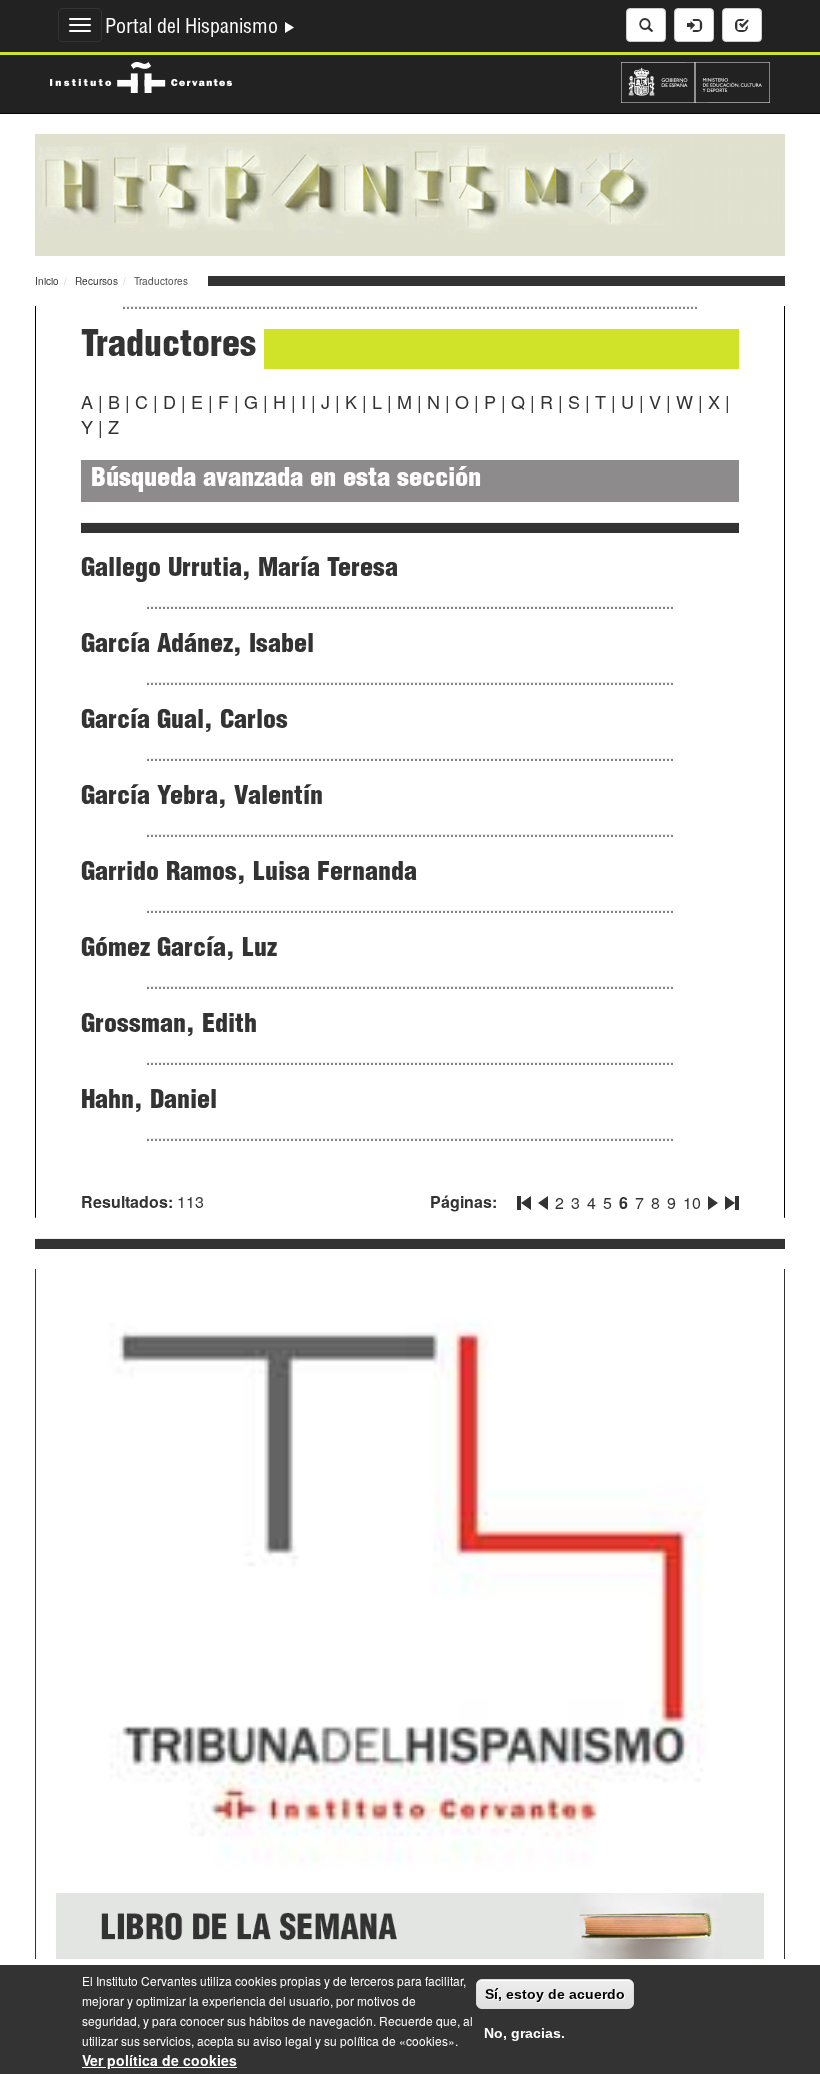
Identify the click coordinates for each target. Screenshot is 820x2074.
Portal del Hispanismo (194, 29)
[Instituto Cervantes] (141, 75)
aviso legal (282, 2040)
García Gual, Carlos (184, 722)
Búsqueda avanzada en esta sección (286, 480)
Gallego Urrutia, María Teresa (239, 570)
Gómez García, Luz (179, 950)
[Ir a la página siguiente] (713, 1199)
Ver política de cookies (159, 2060)
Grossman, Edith (169, 1026)
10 (692, 1202)
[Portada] (410, 193)
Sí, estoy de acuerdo (555, 1994)
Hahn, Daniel (149, 1102)
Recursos (96, 281)
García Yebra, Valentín (202, 798)
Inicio (47, 281)
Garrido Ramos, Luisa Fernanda (249, 874)
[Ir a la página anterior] (543, 1199)
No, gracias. (524, 2033)
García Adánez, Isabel (197, 646)
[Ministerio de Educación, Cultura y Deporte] (695, 80)
